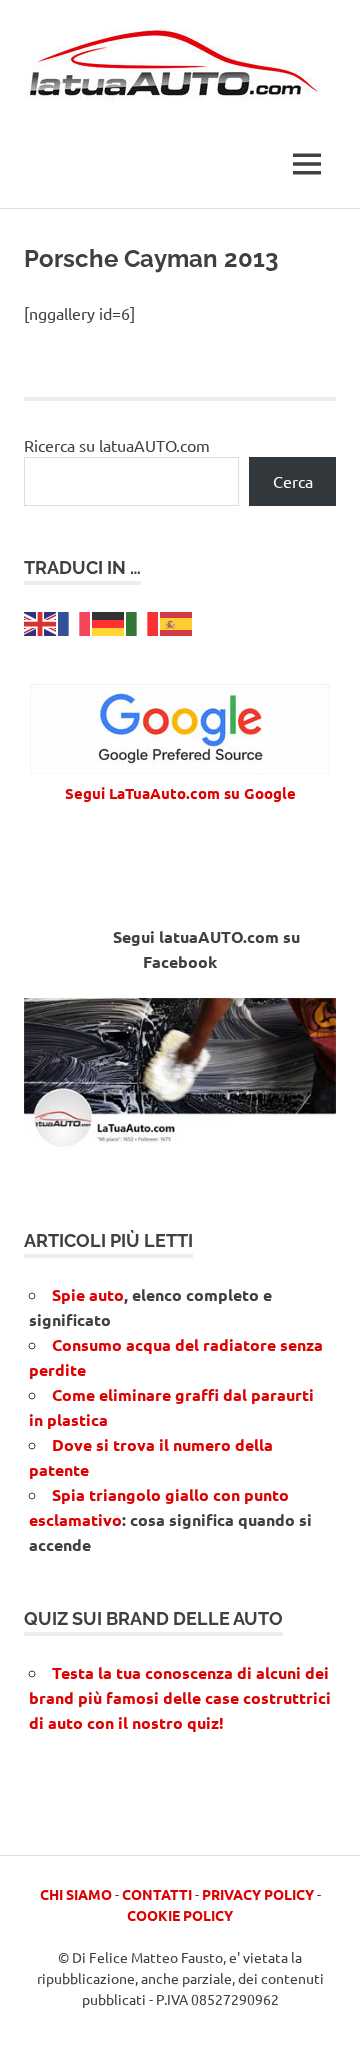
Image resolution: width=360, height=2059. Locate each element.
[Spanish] (177, 621)
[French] (75, 621)
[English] (41, 621)
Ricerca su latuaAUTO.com (117, 445)
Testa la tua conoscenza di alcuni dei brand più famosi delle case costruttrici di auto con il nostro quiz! (180, 1697)
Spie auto (88, 1294)
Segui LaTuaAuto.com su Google (180, 793)
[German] (109, 621)
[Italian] (143, 621)
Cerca (293, 481)
